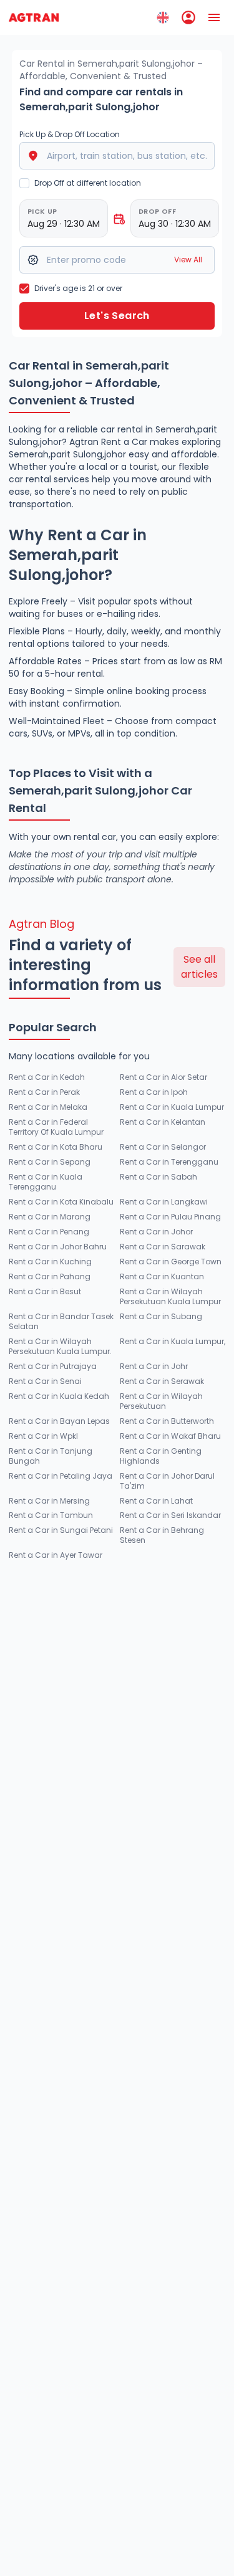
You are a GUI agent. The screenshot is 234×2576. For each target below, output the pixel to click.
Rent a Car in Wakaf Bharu (170, 1436)
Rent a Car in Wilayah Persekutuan (161, 1401)
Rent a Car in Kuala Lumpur (172, 1107)
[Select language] (163, 17)
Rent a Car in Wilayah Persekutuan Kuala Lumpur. (60, 1347)
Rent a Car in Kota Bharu (56, 1147)
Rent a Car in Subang (161, 1317)
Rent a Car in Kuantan (162, 1277)
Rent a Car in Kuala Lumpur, (173, 1342)
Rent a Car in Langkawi (164, 1202)
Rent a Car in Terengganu (169, 1162)
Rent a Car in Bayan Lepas (59, 1421)
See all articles (199, 967)
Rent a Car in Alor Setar (163, 1077)
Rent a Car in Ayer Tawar (56, 1555)
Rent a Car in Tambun (51, 1515)
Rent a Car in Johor (156, 1232)
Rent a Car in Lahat (156, 1501)
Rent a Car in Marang (50, 1217)
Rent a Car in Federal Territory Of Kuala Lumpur (56, 1127)
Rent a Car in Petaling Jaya (61, 1476)
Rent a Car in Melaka (48, 1107)
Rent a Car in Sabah (158, 1177)
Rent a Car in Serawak (162, 1381)
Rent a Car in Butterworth (167, 1421)
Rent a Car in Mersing (49, 1501)
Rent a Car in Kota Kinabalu (61, 1202)
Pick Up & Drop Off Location (70, 135)
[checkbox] (24, 183)
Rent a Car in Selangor (163, 1147)
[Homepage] (34, 17)
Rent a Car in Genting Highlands (161, 1456)
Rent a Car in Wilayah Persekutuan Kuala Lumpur (170, 1297)
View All (188, 260)
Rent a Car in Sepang (50, 1162)
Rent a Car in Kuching (50, 1262)
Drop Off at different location (88, 183)
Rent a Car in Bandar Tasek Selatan (61, 1322)
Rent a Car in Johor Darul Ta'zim (167, 1481)
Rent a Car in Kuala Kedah (59, 1396)
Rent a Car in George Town (171, 1262)
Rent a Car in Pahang (50, 1277)
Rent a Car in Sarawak (163, 1247)
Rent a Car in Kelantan (163, 1122)
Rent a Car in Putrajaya (53, 1367)
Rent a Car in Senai (45, 1381)
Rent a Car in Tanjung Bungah (51, 1456)
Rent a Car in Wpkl (43, 1436)
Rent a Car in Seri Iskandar (170, 1515)
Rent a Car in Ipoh (154, 1092)
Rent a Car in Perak (44, 1092)
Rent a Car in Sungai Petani (61, 1530)
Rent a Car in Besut (45, 1292)
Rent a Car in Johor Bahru (58, 1247)
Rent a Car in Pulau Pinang (170, 1217)
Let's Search (117, 316)
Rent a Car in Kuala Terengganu (46, 1182)
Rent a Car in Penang (49, 1232)
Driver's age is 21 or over (78, 288)
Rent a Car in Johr (154, 1367)
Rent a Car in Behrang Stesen (162, 1535)
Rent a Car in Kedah (47, 1077)
